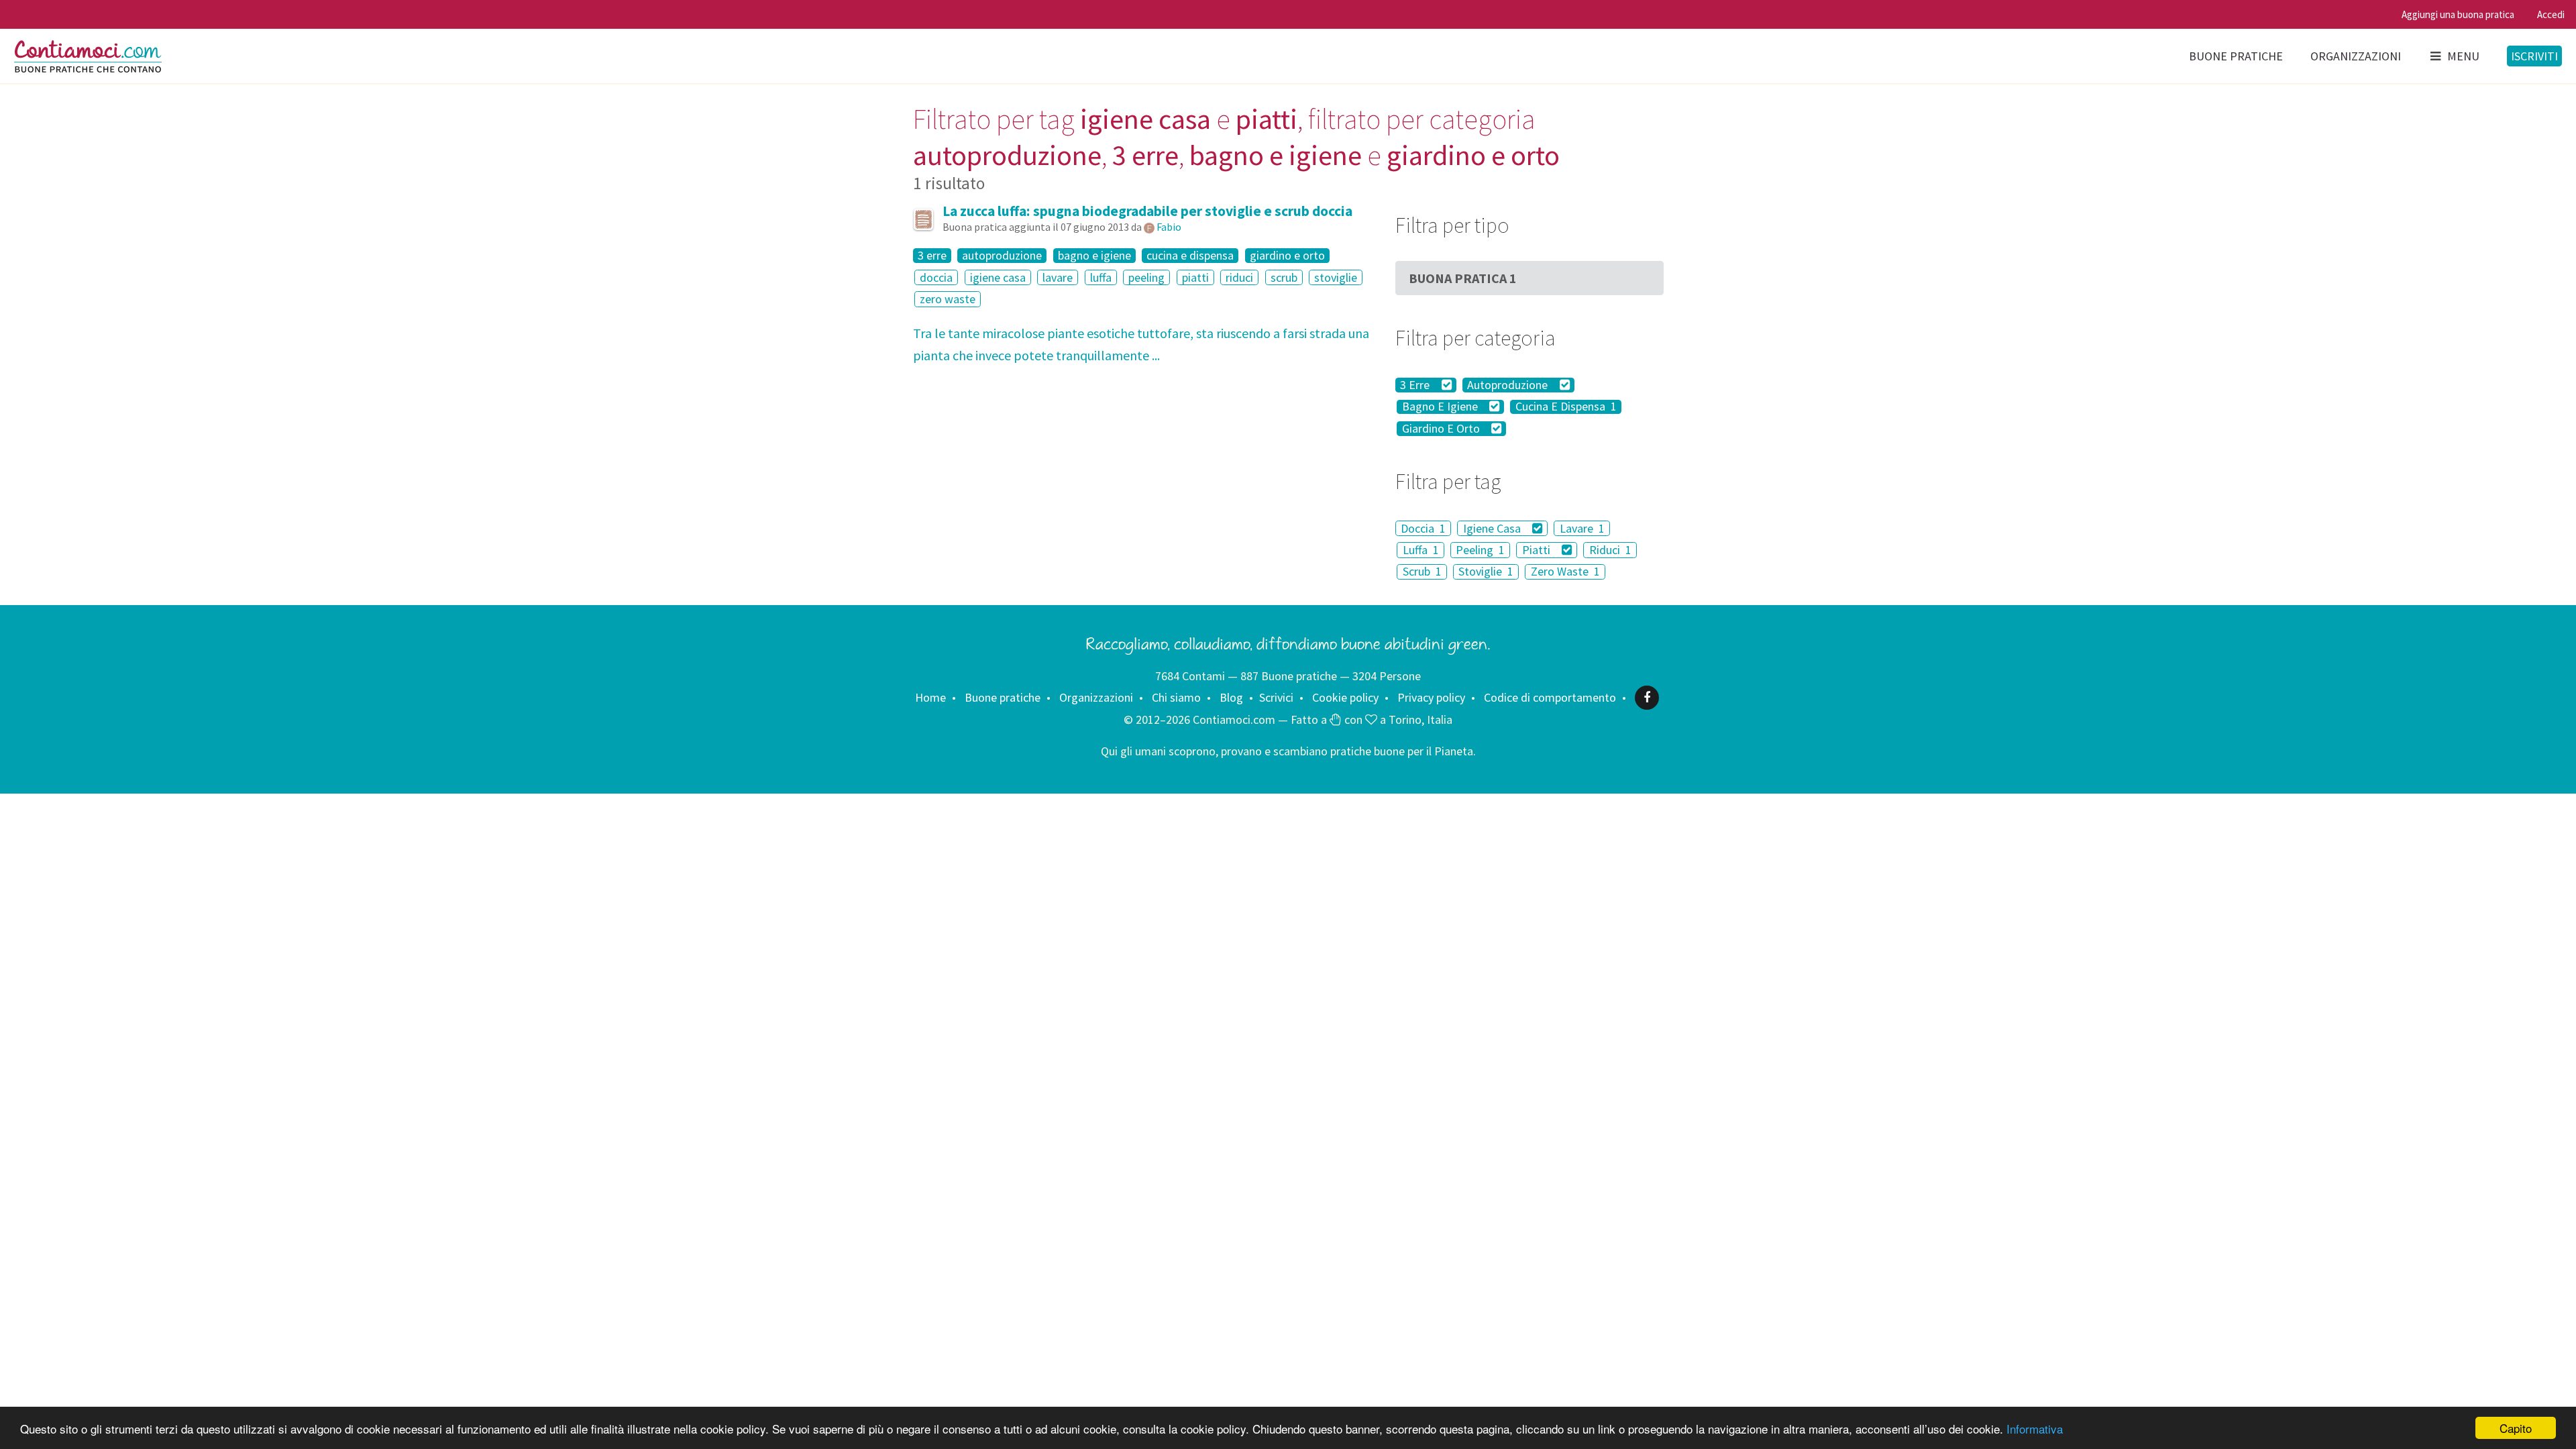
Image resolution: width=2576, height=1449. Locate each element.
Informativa (2035, 1429)
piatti (1195, 277)
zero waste (948, 299)
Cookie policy (1345, 697)
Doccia (1423, 528)
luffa (1101, 277)
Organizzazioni (2356, 56)
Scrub (1422, 572)
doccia (936, 277)
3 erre (932, 256)
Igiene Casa (1493, 528)
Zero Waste (1565, 572)
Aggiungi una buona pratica (2458, 14)
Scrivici (1276, 697)
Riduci (1610, 550)
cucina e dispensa (1190, 256)
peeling (1146, 277)
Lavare (1582, 528)
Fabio (1169, 227)
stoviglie (1336, 277)
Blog (1231, 697)
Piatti (1538, 550)
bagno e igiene (1094, 256)
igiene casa (998, 277)
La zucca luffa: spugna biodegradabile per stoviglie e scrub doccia (1147, 211)
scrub (1284, 277)
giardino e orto (1287, 256)
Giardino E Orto (1442, 429)
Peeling (1480, 550)
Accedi (2551, 14)
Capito (2516, 1428)
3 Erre (1416, 385)
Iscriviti (2534, 56)
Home (930, 697)
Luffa (1421, 550)
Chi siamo (1176, 697)
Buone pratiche (2236, 56)
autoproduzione (1002, 256)
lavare (1058, 277)
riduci (1239, 277)
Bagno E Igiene (1441, 407)
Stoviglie (1486, 572)
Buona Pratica (1463, 278)
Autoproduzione (1509, 385)
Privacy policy (1431, 697)
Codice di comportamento (1550, 697)
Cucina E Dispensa (1566, 407)
